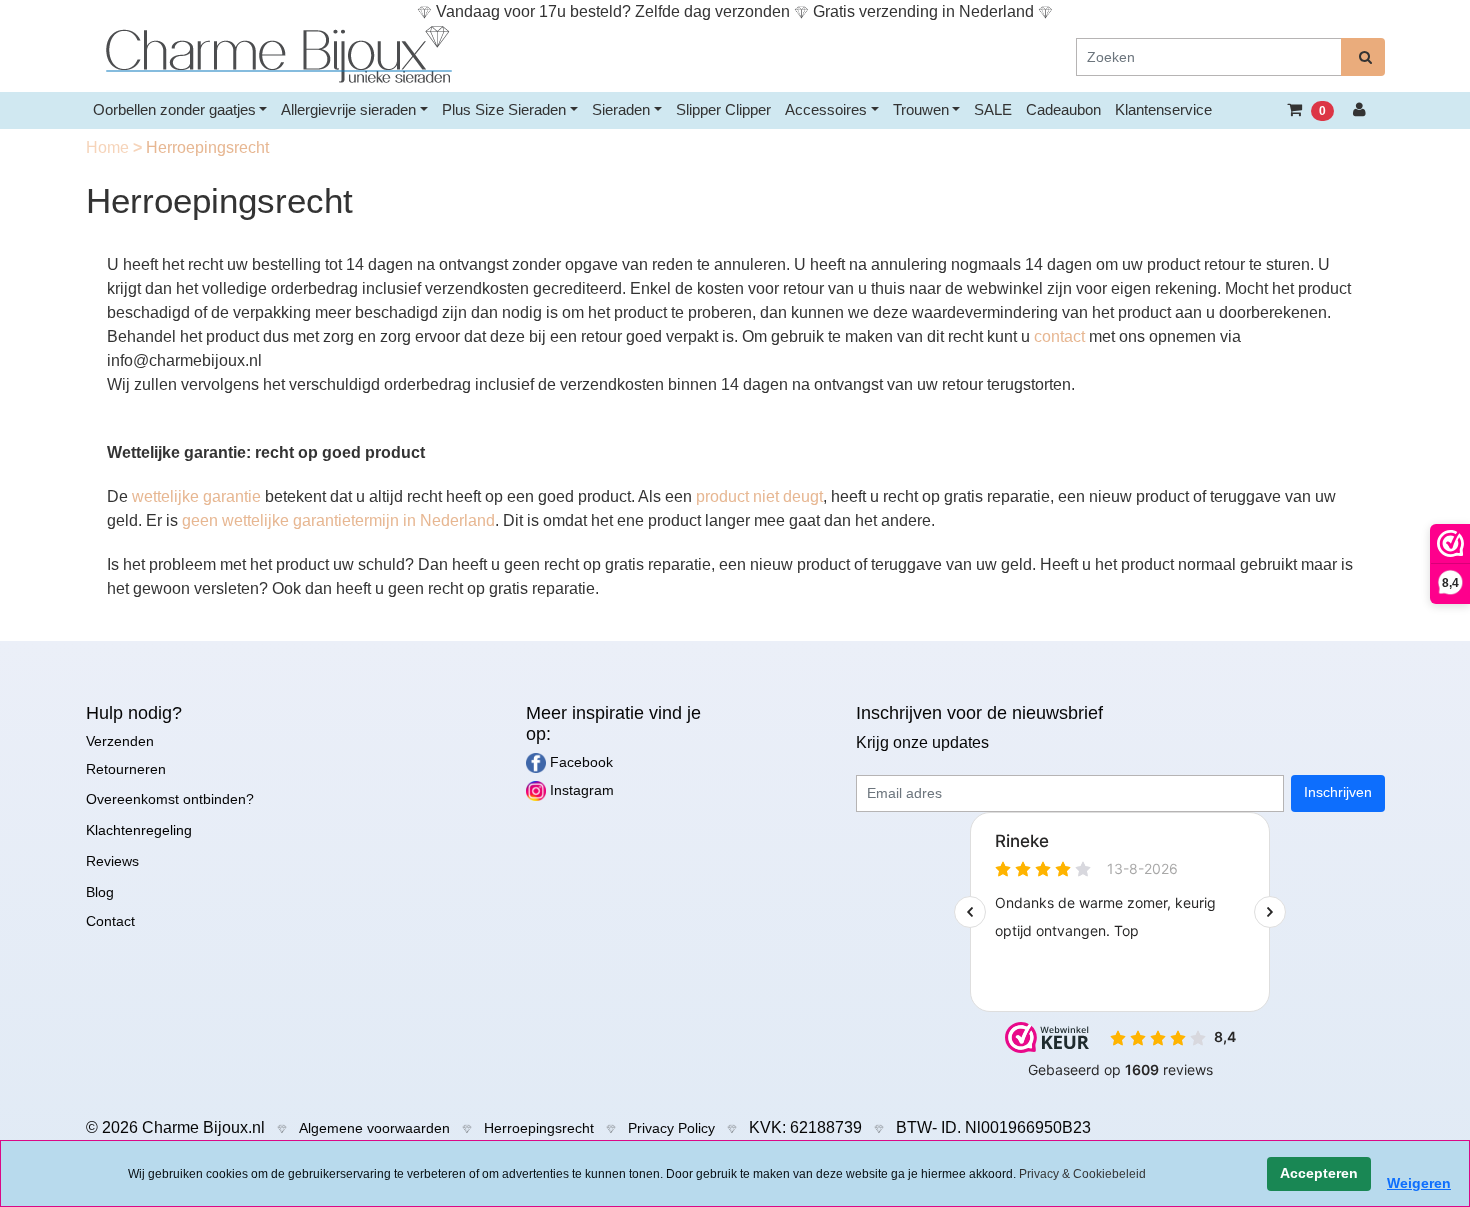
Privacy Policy (671, 1128)
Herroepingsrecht (539, 1128)
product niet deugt (759, 496)
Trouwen (921, 109)
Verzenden (120, 741)
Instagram (580, 790)
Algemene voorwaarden (374, 1128)
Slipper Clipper (723, 109)
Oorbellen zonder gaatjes (174, 109)
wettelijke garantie (198, 496)
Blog (100, 892)
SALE (993, 109)
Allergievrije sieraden (348, 109)
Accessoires (826, 109)
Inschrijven (1338, 792)
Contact (110, 921)
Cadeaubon (1063, 109)
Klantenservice (1163, 109)
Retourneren (126, 769)
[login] (1359, 110)
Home (109, 147)
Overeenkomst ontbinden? (170, 799)
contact (1059, 336)
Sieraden (621, 109)
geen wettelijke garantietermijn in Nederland (338, 520)
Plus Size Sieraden (504, 109)
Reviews (112, 861)
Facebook (579, 762)
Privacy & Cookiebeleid (1082, 1174)
